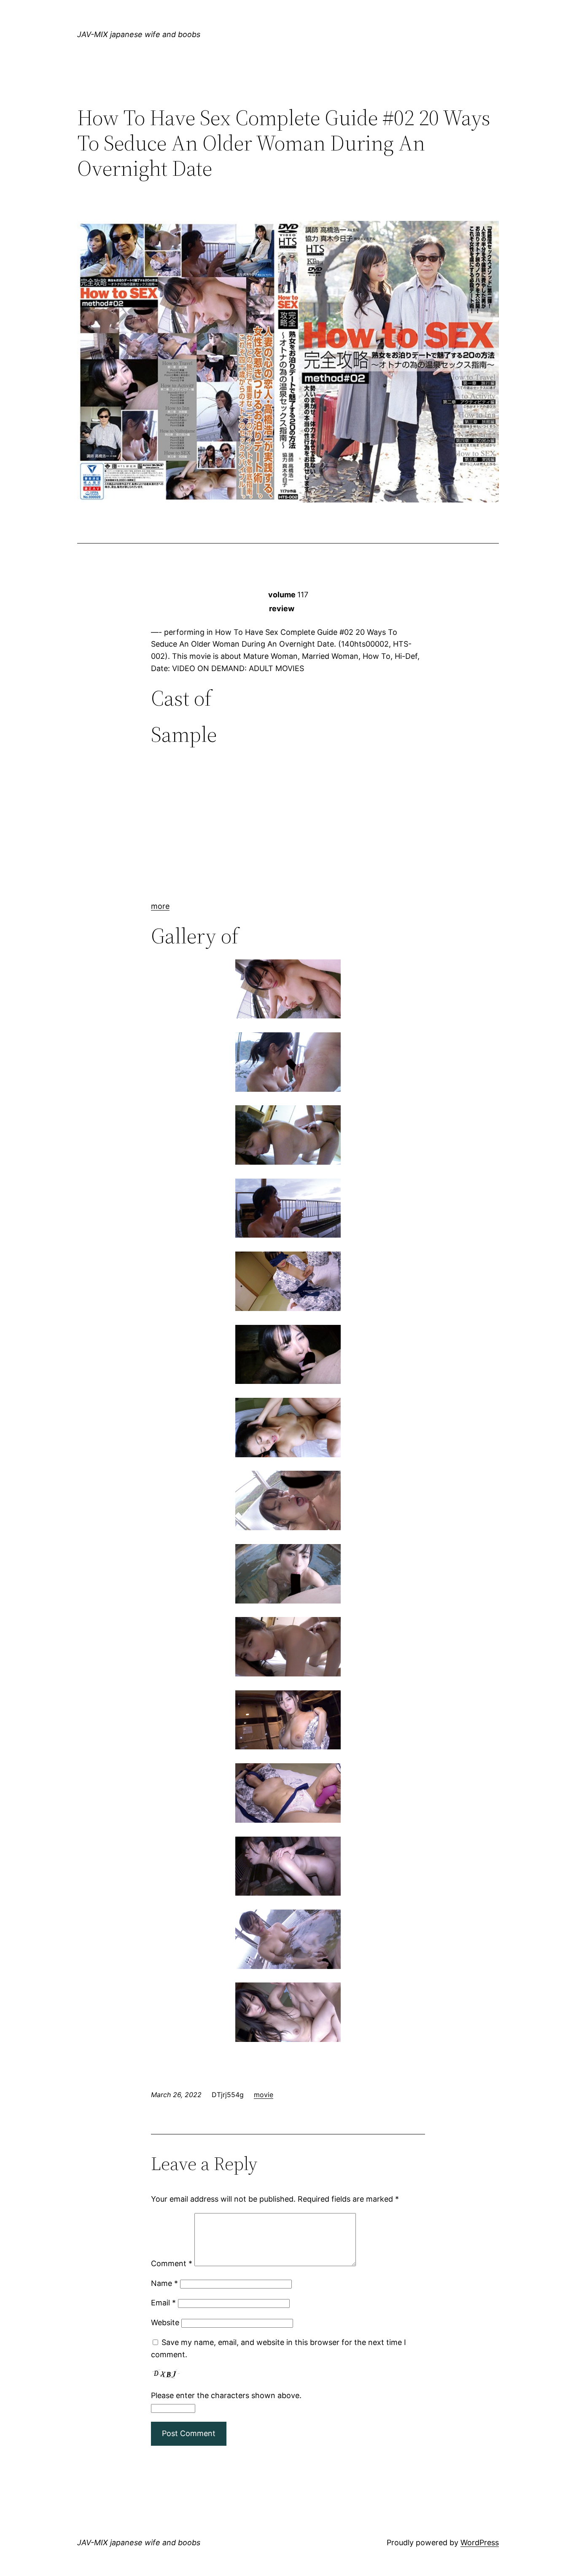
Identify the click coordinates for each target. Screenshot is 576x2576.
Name (164, 2283)
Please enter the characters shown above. (226, 2395)
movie (264, 2095)
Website (165, 2322)
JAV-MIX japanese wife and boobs (139, 34)
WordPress (480, 2542)
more (160, 906)
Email (163, 2303)
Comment (172, 2263)
